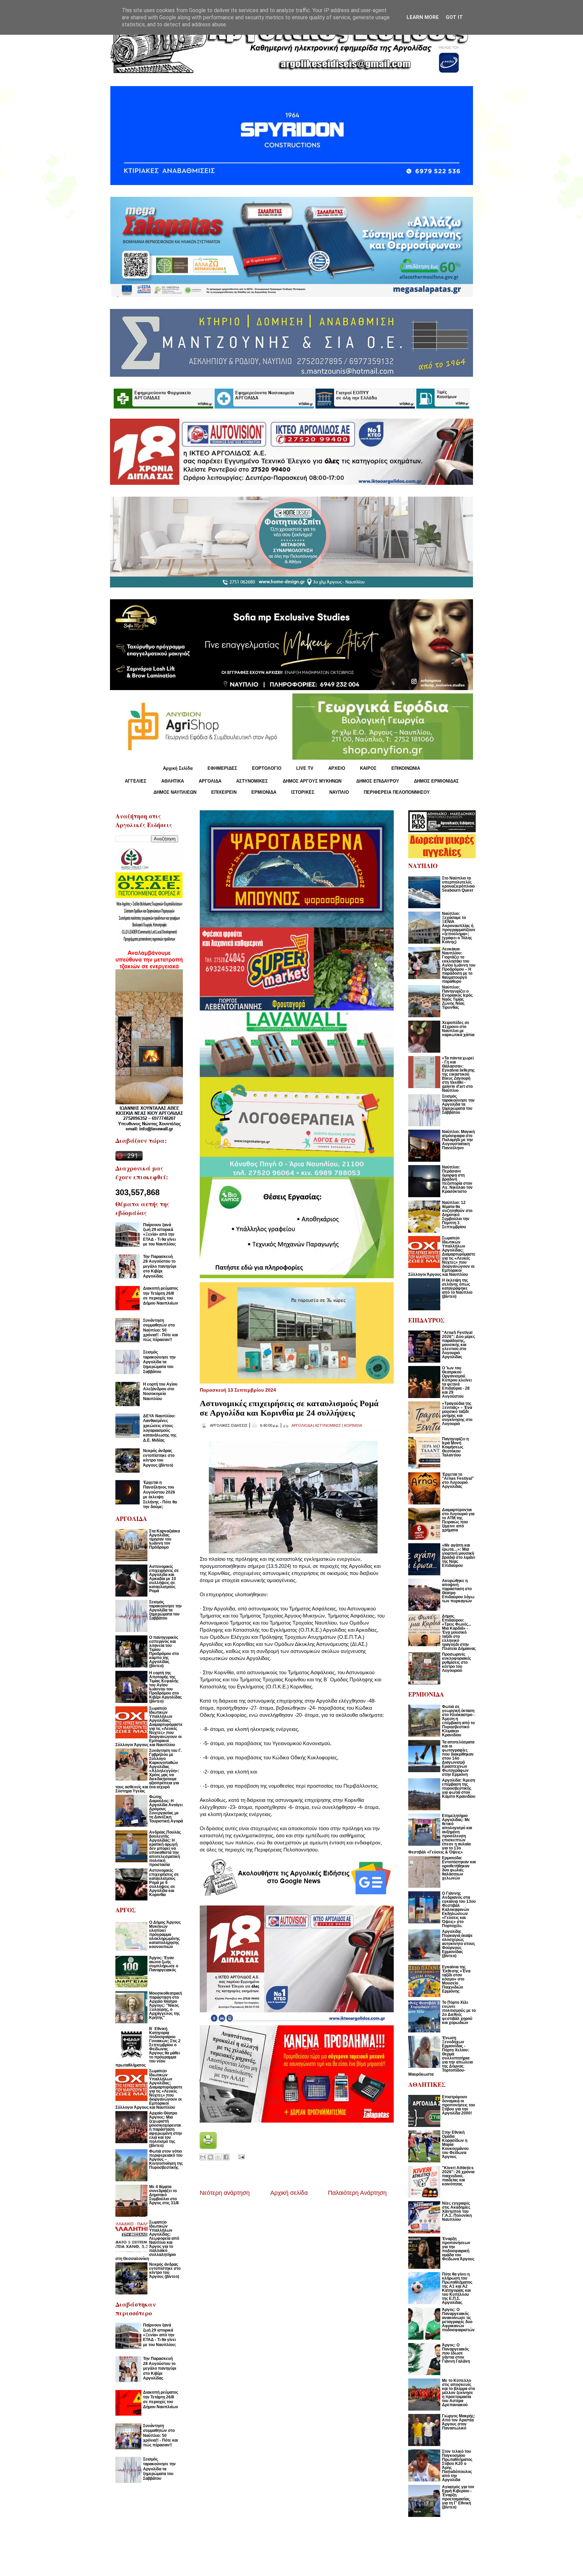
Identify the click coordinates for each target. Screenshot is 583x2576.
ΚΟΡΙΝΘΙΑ (353, 1425)
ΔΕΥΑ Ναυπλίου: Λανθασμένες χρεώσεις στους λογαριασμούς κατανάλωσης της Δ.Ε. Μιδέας (160, 1428)
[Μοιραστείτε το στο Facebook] (226, 2157)
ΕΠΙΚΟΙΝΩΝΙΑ (406, 768)
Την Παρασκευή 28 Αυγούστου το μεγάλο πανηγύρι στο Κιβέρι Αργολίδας (160, 1266)
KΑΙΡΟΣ (368, 768)
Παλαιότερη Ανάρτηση (357, 2193)
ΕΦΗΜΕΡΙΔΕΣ (222, 768)
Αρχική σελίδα (289, 2193)
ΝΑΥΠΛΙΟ (339, 792)
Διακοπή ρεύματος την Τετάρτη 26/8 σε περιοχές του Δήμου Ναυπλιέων (161, 1296)
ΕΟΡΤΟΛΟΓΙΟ (267, 768)
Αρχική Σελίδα (178, 768)
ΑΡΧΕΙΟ (337, 768)
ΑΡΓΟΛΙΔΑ (210, 781)
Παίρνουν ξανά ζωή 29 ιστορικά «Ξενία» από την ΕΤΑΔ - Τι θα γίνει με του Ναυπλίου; (160, 1235)
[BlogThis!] (211, 2157)
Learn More (423, 17)
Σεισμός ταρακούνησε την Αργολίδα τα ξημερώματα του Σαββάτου (159, 1362)
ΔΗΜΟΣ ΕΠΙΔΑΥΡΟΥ (378, 781)
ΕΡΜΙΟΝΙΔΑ (264, 792)
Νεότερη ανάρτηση (225, 2193)
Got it (454, 17)
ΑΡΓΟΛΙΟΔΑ (302, 1425)
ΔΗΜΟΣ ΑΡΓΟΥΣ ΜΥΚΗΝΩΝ (312, 781)
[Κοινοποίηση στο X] (218, 2157)
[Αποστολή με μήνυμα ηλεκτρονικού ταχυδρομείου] (203, 2157)
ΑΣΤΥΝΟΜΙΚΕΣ (252, 781)
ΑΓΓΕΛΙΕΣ (136, 781)
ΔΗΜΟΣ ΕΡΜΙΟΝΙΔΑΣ (436, 781)
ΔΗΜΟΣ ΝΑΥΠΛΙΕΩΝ (175, 792)
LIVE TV (305, 768)
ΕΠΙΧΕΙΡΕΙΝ (224, 792)
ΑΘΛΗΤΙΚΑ (173, 781)
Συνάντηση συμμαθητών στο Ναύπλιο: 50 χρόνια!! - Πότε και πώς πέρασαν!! (160, 1330)
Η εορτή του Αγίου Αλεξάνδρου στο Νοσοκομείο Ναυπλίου (160, 1391)
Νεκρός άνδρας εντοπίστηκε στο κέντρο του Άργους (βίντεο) (159, 1458)
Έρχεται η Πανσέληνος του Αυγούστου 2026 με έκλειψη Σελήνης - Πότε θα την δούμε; (160, 1495)
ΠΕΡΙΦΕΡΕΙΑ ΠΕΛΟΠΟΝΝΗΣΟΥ (397, 792)
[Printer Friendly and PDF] (208, 2147)
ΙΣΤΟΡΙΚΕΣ (303, 792)
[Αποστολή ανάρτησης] (240, 2157)
